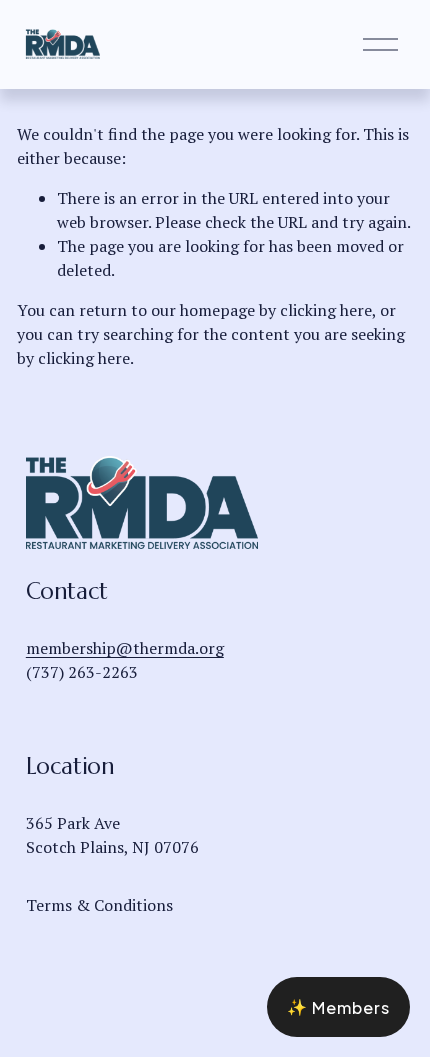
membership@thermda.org (125, 648)
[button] (338, 1007)
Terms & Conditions (99, 905)
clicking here (326, 310)
